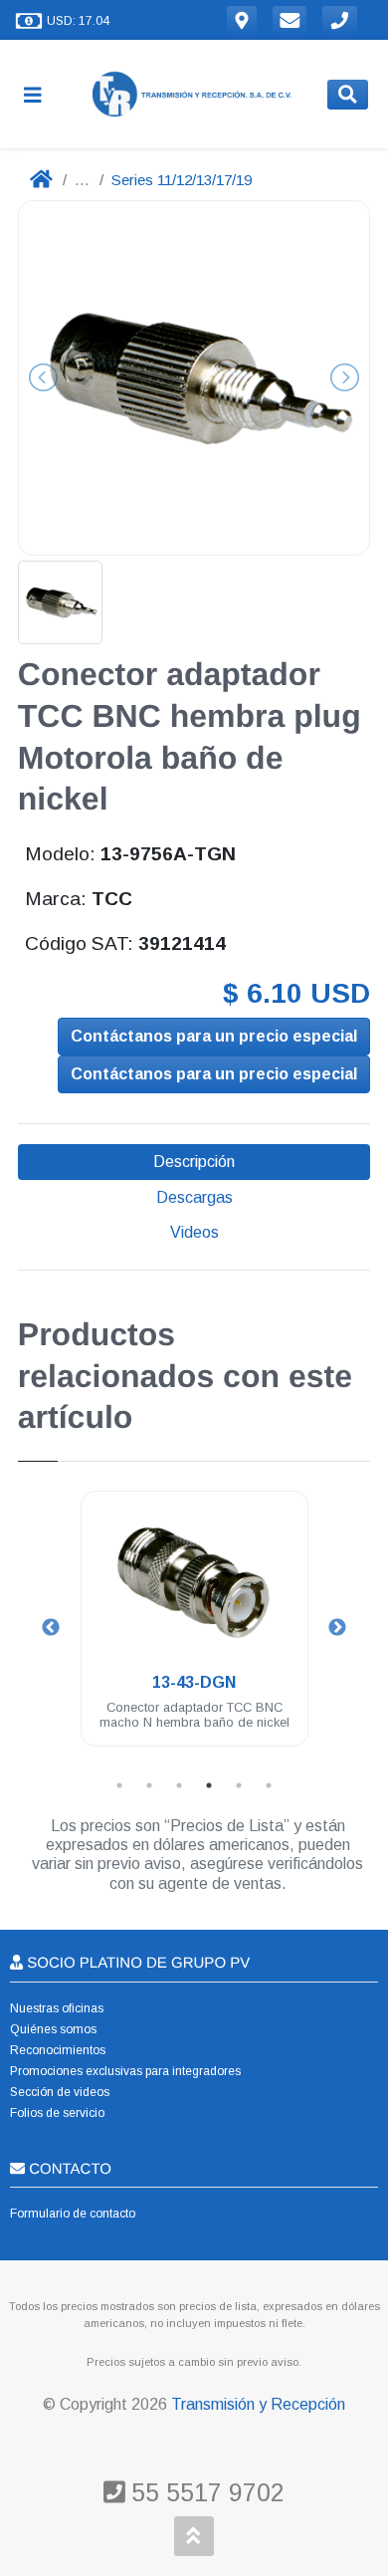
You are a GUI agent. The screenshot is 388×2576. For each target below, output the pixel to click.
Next (337, 1628)
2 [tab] (149, 1785)
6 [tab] (269, 1785)
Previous (51, 1628)
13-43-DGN (194, 1682)
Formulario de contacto (73, 2214)
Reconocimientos (58, 2050)
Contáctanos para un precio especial (214, 1036)
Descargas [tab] (194, 1197)
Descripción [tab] (194, 1162)
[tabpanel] (194, 1631)
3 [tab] (179, 1785)
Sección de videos (60, 2092)
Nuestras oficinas (57, 2008)
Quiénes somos (53, 2029)
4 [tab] (209, 1785)
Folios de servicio (57, 2113)
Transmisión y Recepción (258, 2404)
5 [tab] (239, 1785)
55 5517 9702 (204, 2492)
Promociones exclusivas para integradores (125, 2071)
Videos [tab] (194, 1232)
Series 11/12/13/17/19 (182, 180)
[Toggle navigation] (41, 94)
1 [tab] (119, 1785)
